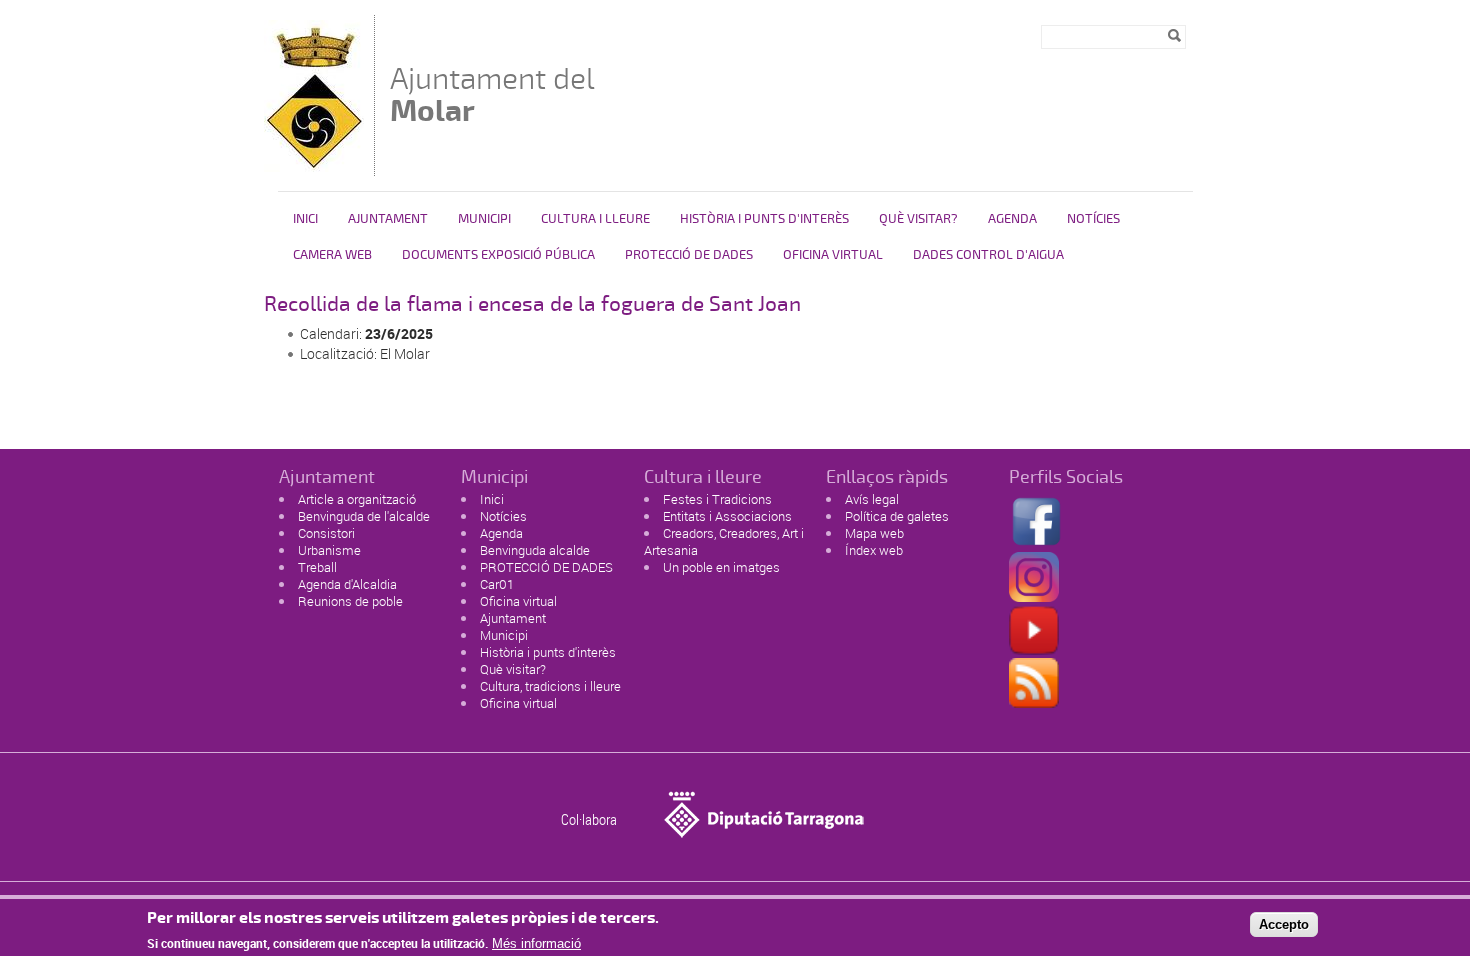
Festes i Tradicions (717, 499)
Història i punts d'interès (548, 652)
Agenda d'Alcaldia (347, 584)
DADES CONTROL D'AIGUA (988, 255)
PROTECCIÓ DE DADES (689, 255)
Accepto (1284, 924)
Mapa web (874, 533)
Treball (317, 567)
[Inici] (314, 166)
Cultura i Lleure (595, 219)
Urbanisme (329, 550)
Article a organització (357, 499)
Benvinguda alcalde (535, 550)
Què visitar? (918, 219)
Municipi (484, 219)
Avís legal (872, 499)
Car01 (497, 584)
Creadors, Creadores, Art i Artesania (724, 541)
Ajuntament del (492, 94)
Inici (305, 219)
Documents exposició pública (498, 255)
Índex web (874, 550)
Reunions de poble (350, 601)
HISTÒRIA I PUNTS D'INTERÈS (764, 219)
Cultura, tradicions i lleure (550, 686)
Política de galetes (897, 516)
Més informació (536, 943)
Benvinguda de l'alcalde (364, 516)
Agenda (1012, 219)
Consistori (326, 533)
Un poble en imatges (721, 567)
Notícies (1093, 219)
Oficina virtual (833, 255)
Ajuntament (388, 219)
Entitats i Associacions (727, 516)
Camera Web (332, 255)
